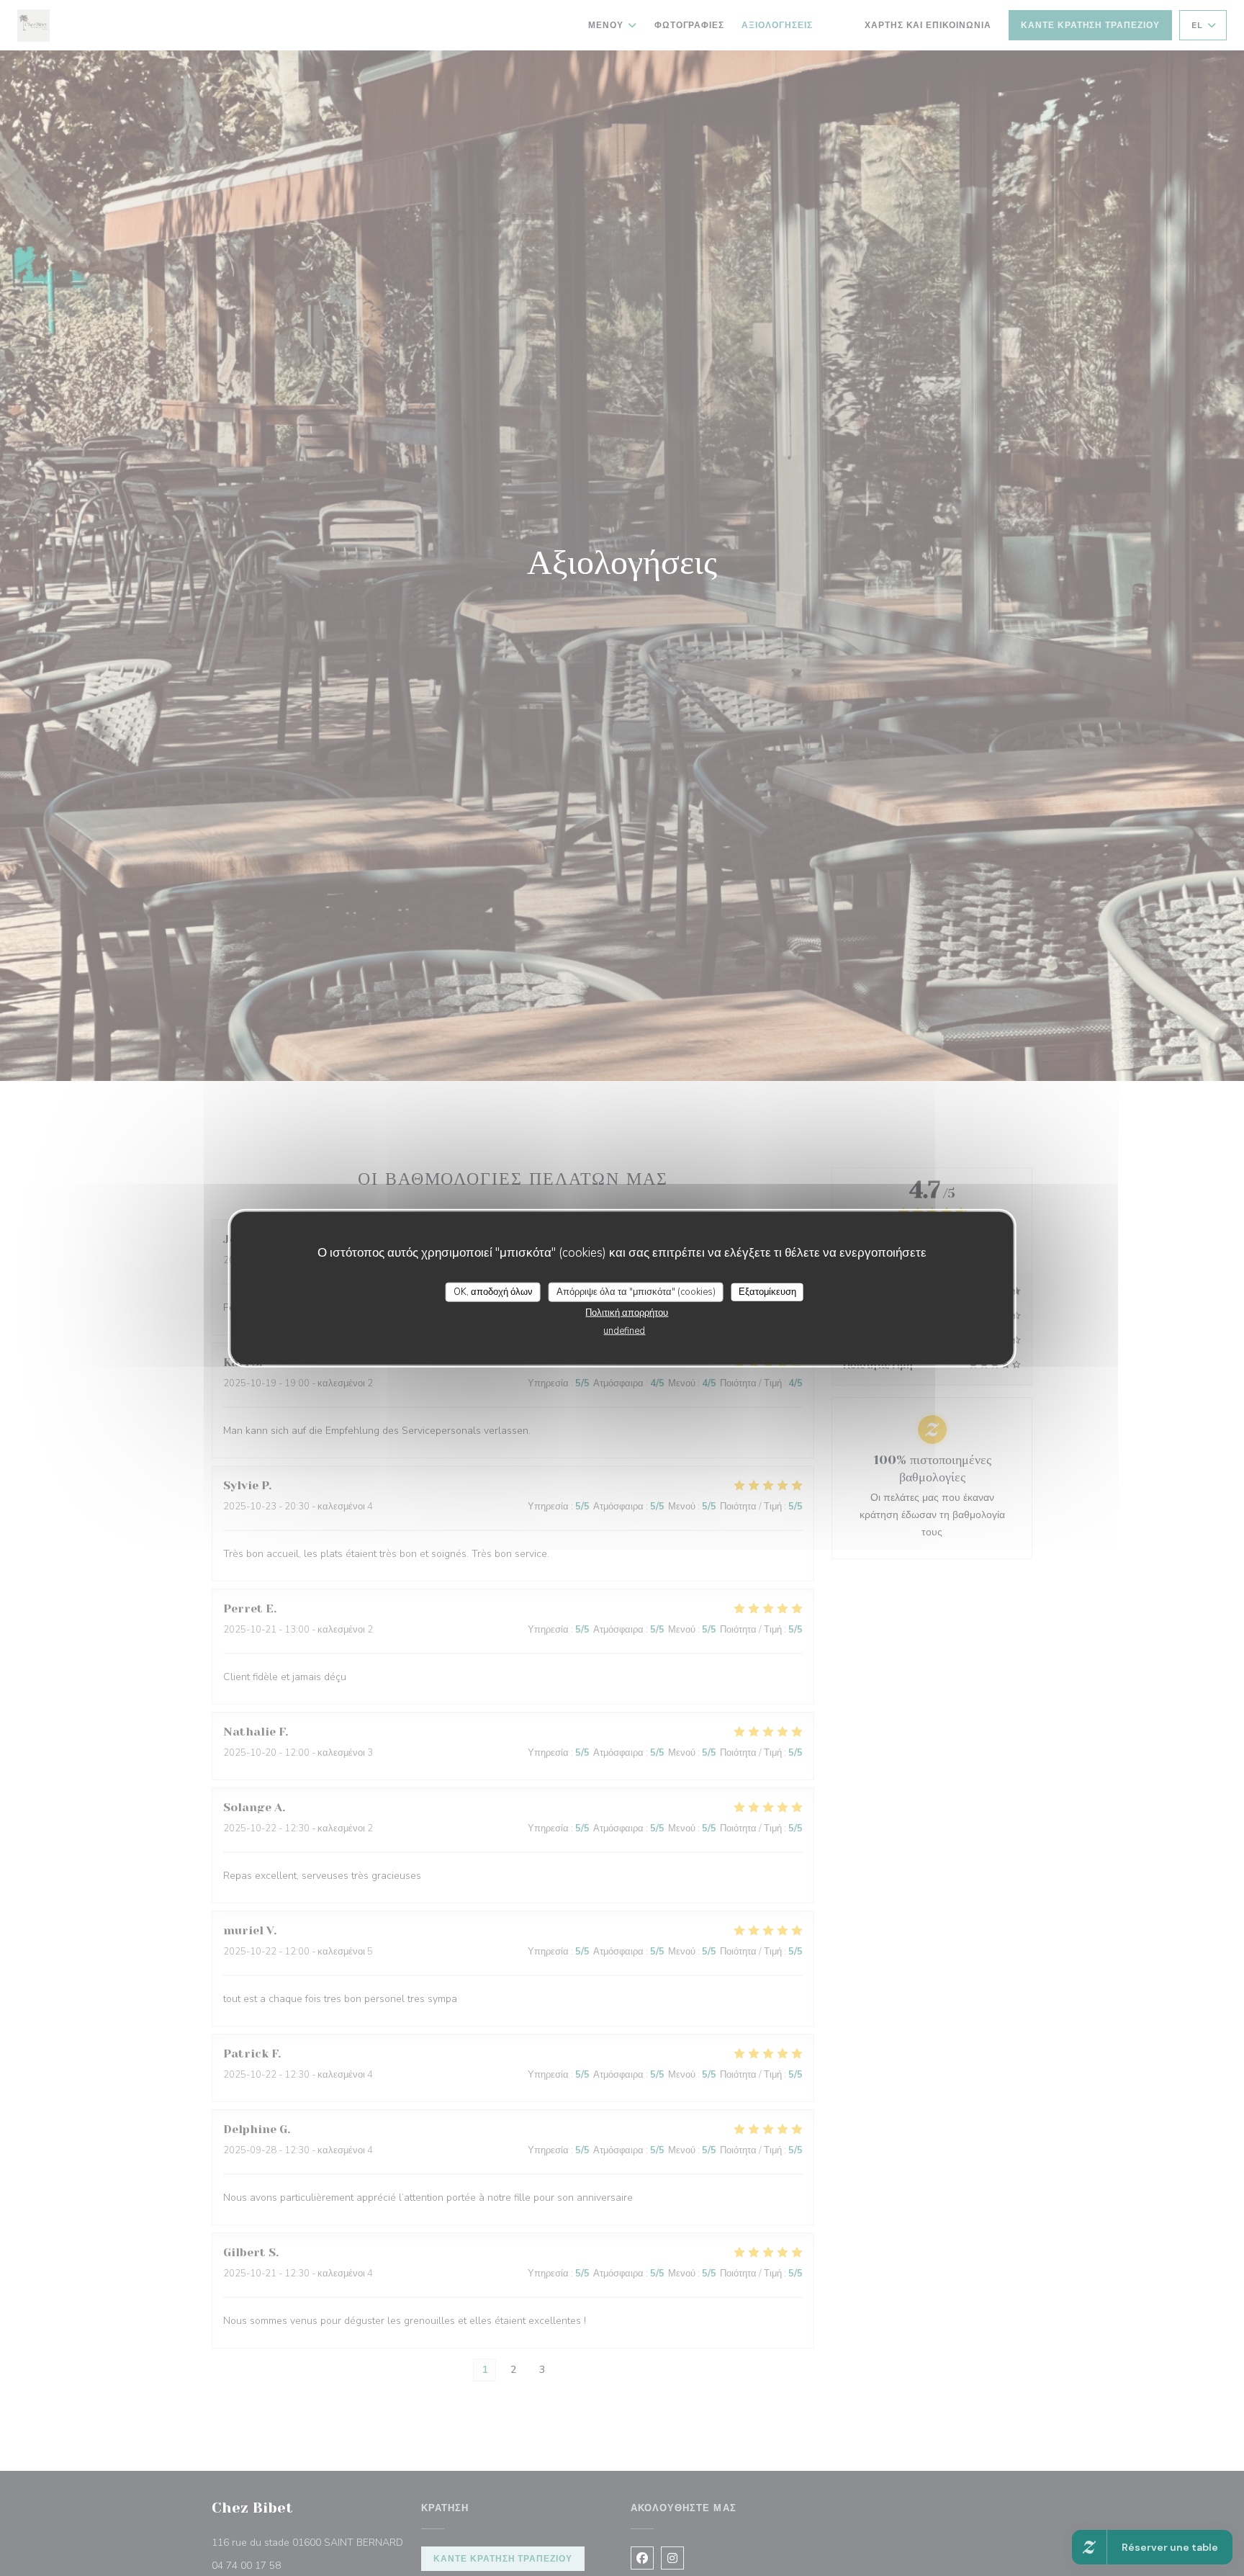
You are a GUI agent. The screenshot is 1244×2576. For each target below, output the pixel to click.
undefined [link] (624, 1331)
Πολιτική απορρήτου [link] (627, 1313)
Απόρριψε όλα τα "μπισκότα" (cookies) (636, 1291)
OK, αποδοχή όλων (493, 1291)
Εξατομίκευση (767, 1291)
